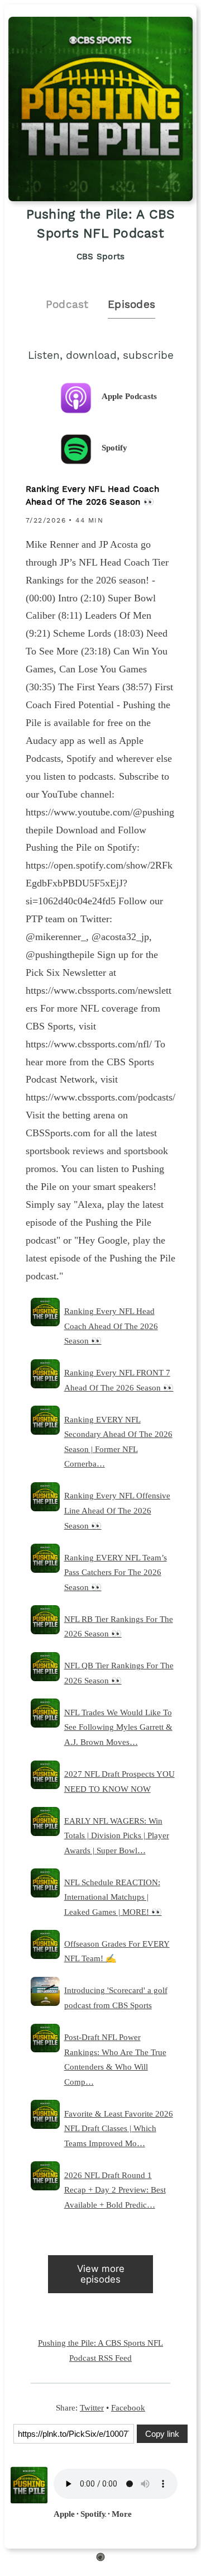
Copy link (162, 2434)
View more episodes (101, 2274)
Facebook (128, 2407)
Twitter (92, 2407)
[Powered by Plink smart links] (100, 2559)
